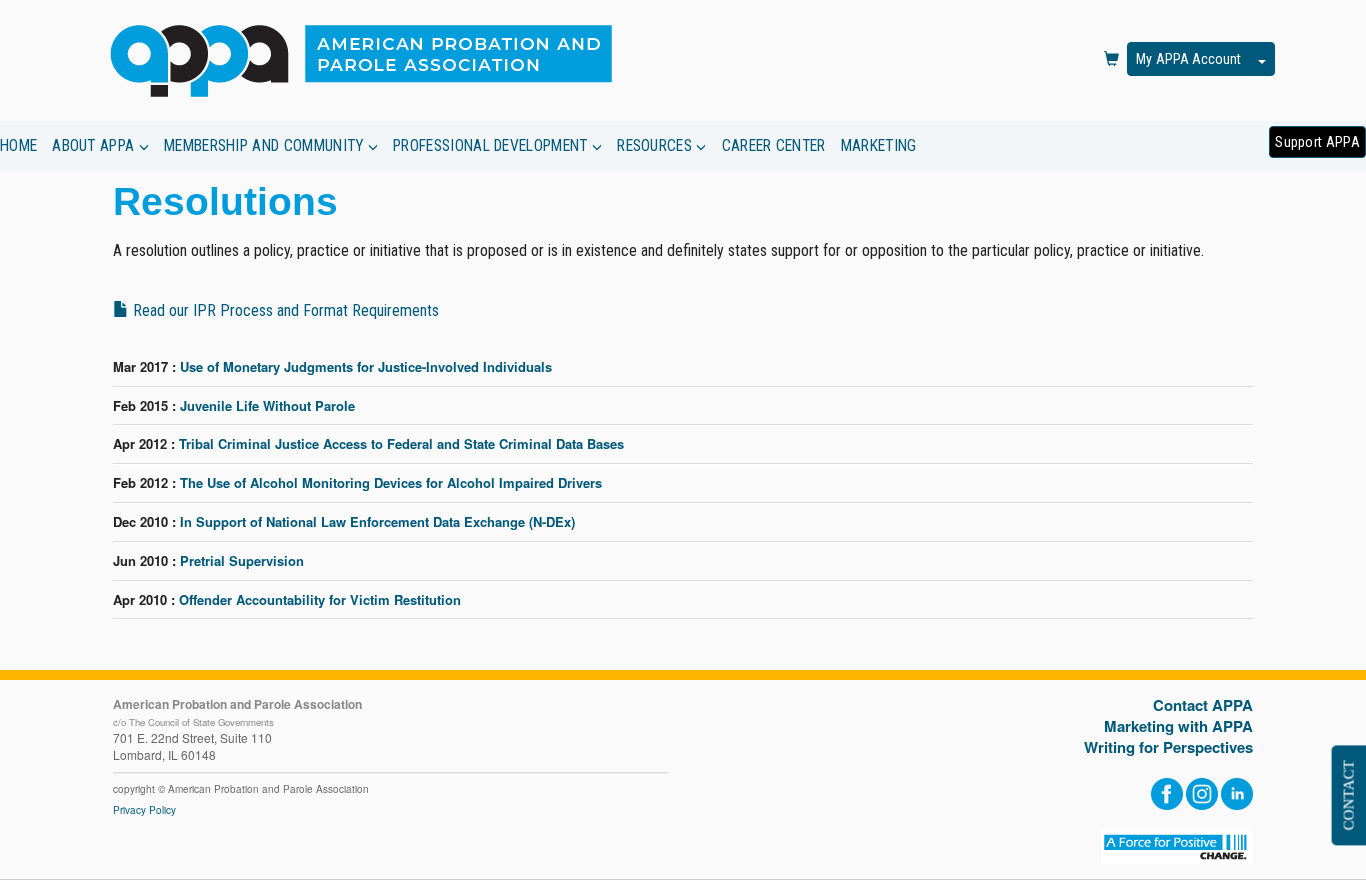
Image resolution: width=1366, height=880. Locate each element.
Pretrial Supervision (242, 560)
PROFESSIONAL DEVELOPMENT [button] (492, 146)
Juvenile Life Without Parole (267, 405)
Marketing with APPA (1178, 726)
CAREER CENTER (774, 146)
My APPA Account (1188, 59)
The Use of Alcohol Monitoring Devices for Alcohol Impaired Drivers (391, 482)
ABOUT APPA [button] (95, 146)
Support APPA (1317, 142)
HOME (18, 146)
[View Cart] (1111, 60)
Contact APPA (1203, 705)
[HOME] (369, 59)
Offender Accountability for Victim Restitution (320, 599)
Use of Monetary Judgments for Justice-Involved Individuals (366, 366)
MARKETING (879, 146)
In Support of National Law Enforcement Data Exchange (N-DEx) (377, 521)
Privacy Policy (144, 810)
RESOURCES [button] (656, 146)
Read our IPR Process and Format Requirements (284, 310)
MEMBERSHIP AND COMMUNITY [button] (266, 146)
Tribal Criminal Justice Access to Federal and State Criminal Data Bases (401, 443)
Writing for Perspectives (1168, 747)
